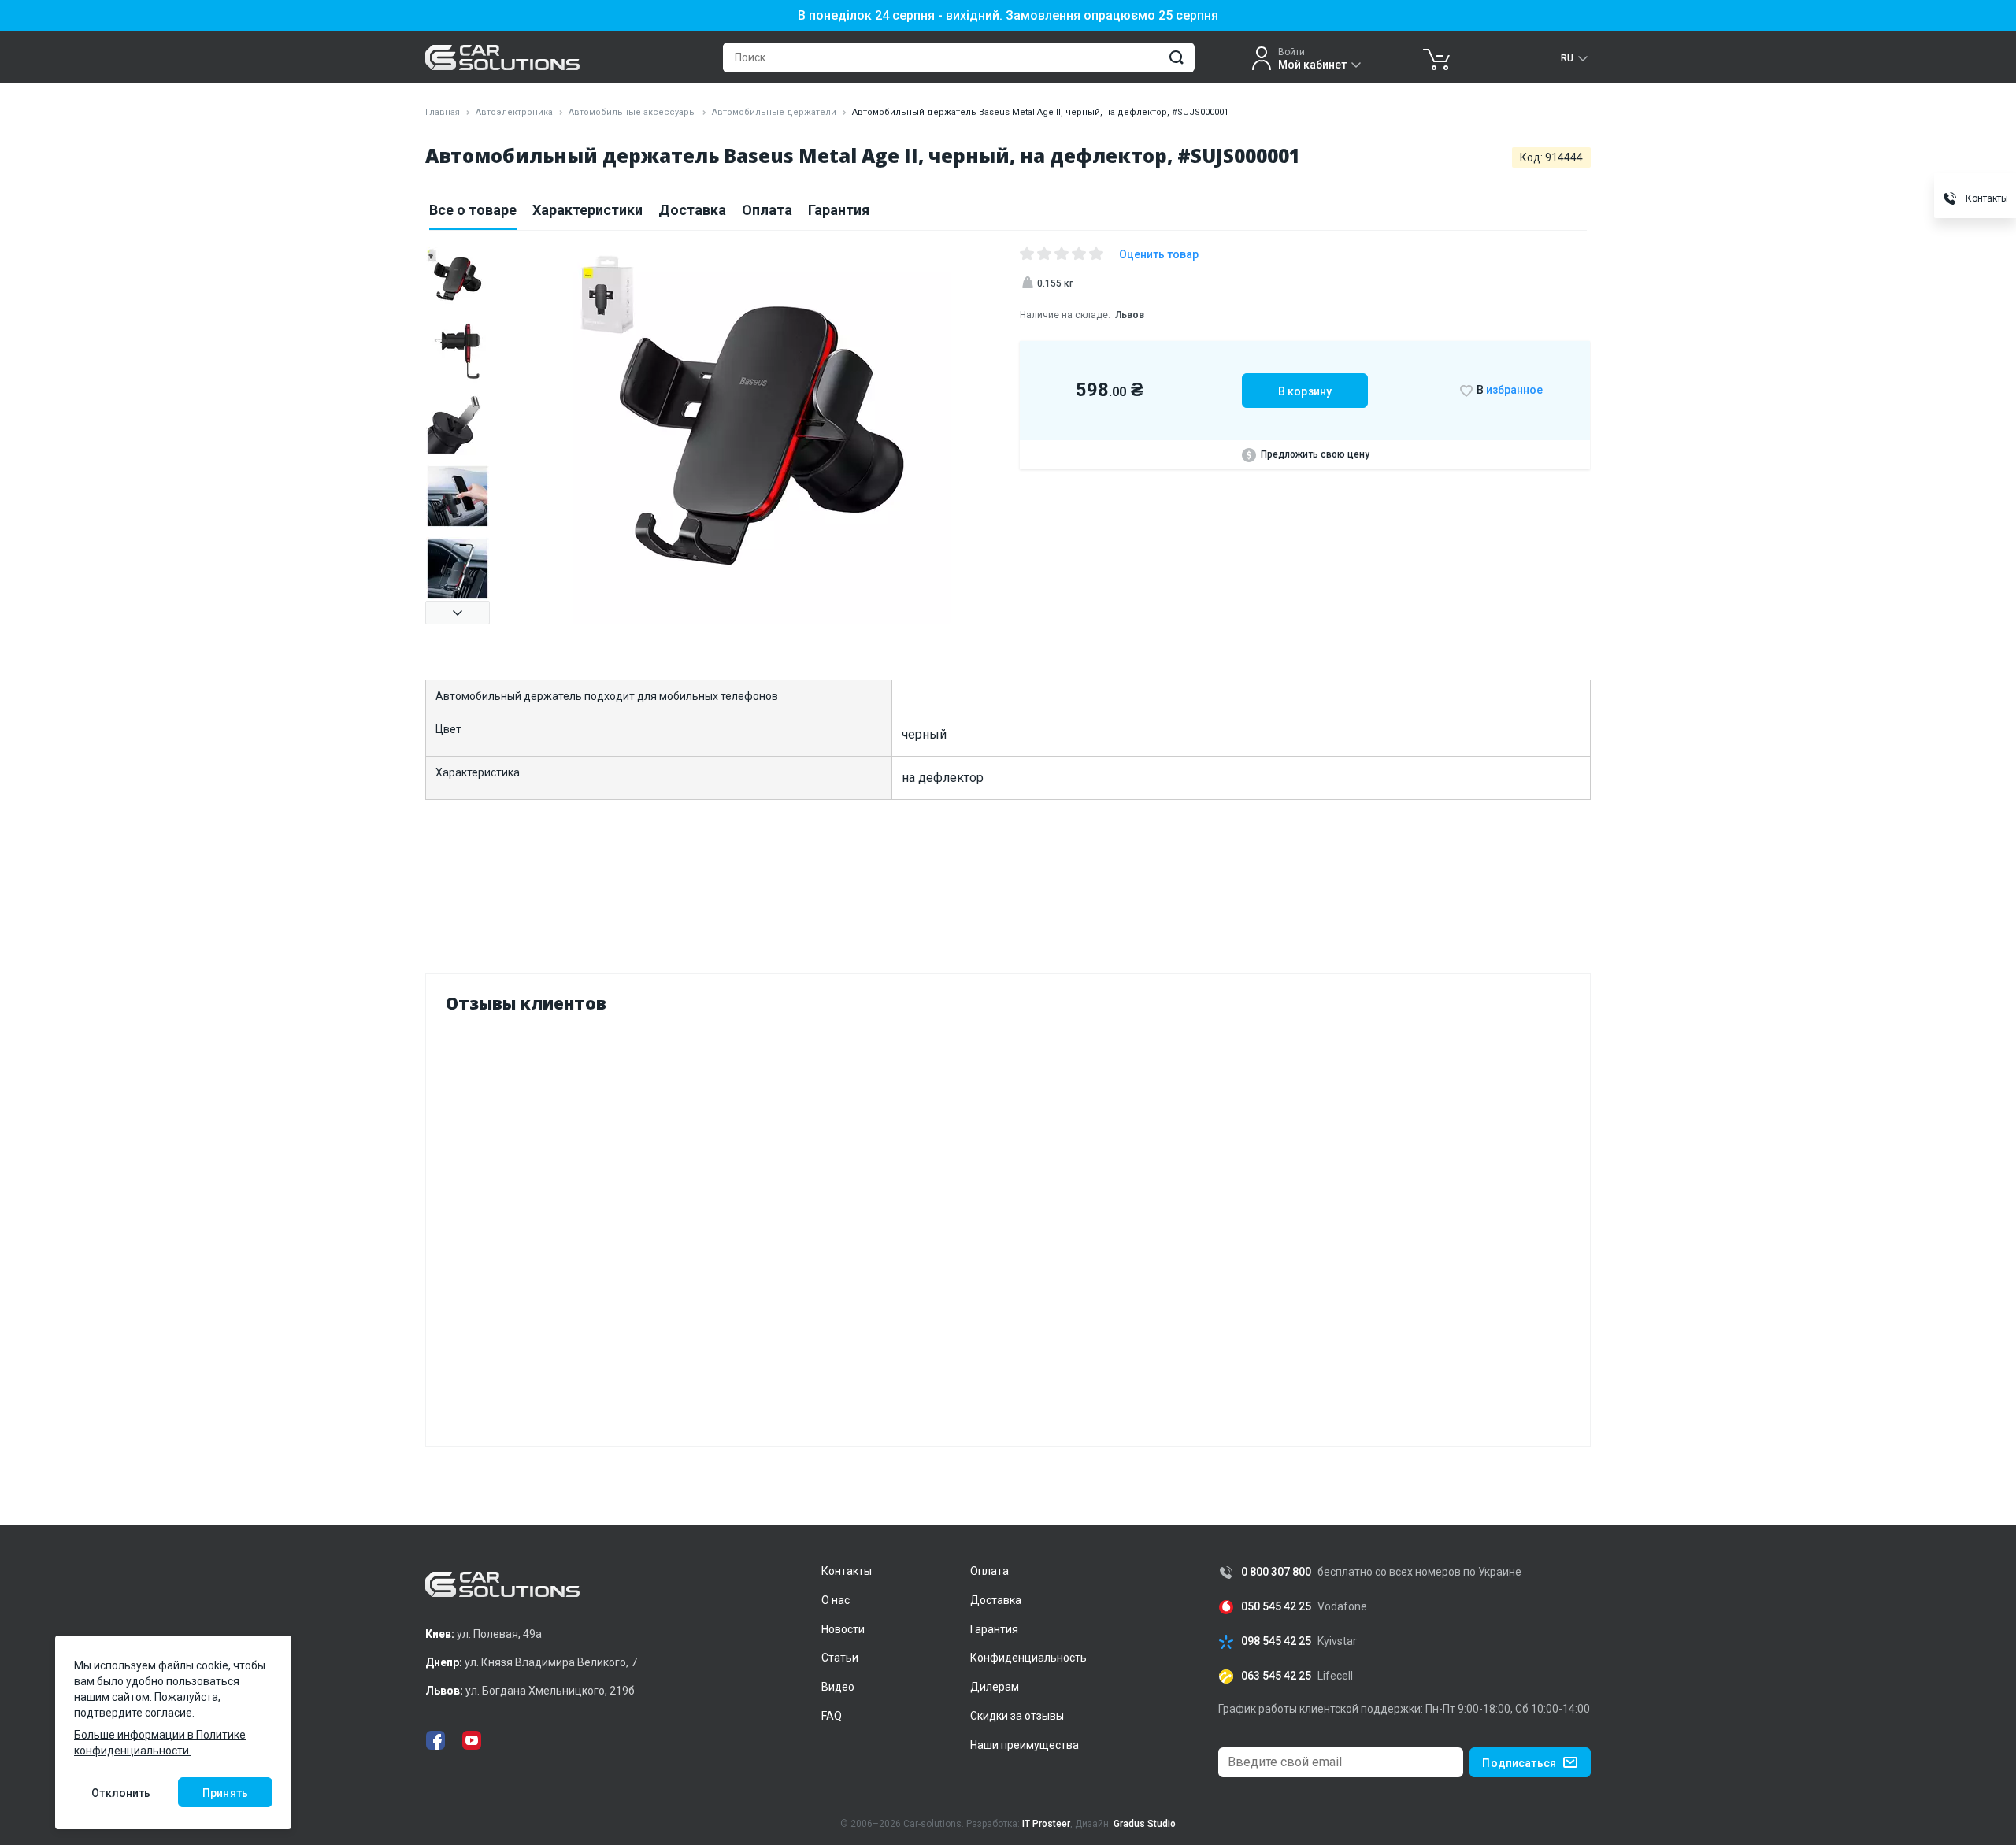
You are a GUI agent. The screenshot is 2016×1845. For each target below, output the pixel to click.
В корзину (1305, 391)
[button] (458, 613)
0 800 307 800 (1276, 1572)
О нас (836, 1600)
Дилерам (995, 1687)
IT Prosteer (1046, 1824)
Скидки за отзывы (1017, 1716)
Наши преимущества (1025, 1745)
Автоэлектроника (514, 112)
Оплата (767, 210)
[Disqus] (1008, 1226)
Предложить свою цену (1315, 454)
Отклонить (121, 1793)
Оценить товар (1159, 254)
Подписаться (1519, 1763)
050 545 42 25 (1276, 1607)
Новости (843, 1629)
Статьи (840, 1658)
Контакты (847, 1571)
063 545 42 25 (1276, 1676)
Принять (225, 1793)
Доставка (692, 210)
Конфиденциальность (1028, 1658)
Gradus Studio (1145, 1824)
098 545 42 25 (1276, 1641)
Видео (838, 1687)
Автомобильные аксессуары (632, 112)
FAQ (832, 1716)
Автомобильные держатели (774, 112)
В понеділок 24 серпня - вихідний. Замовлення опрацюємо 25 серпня (1008, 16)
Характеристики (587, 210)
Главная (443, 112)
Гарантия (839, 210)
